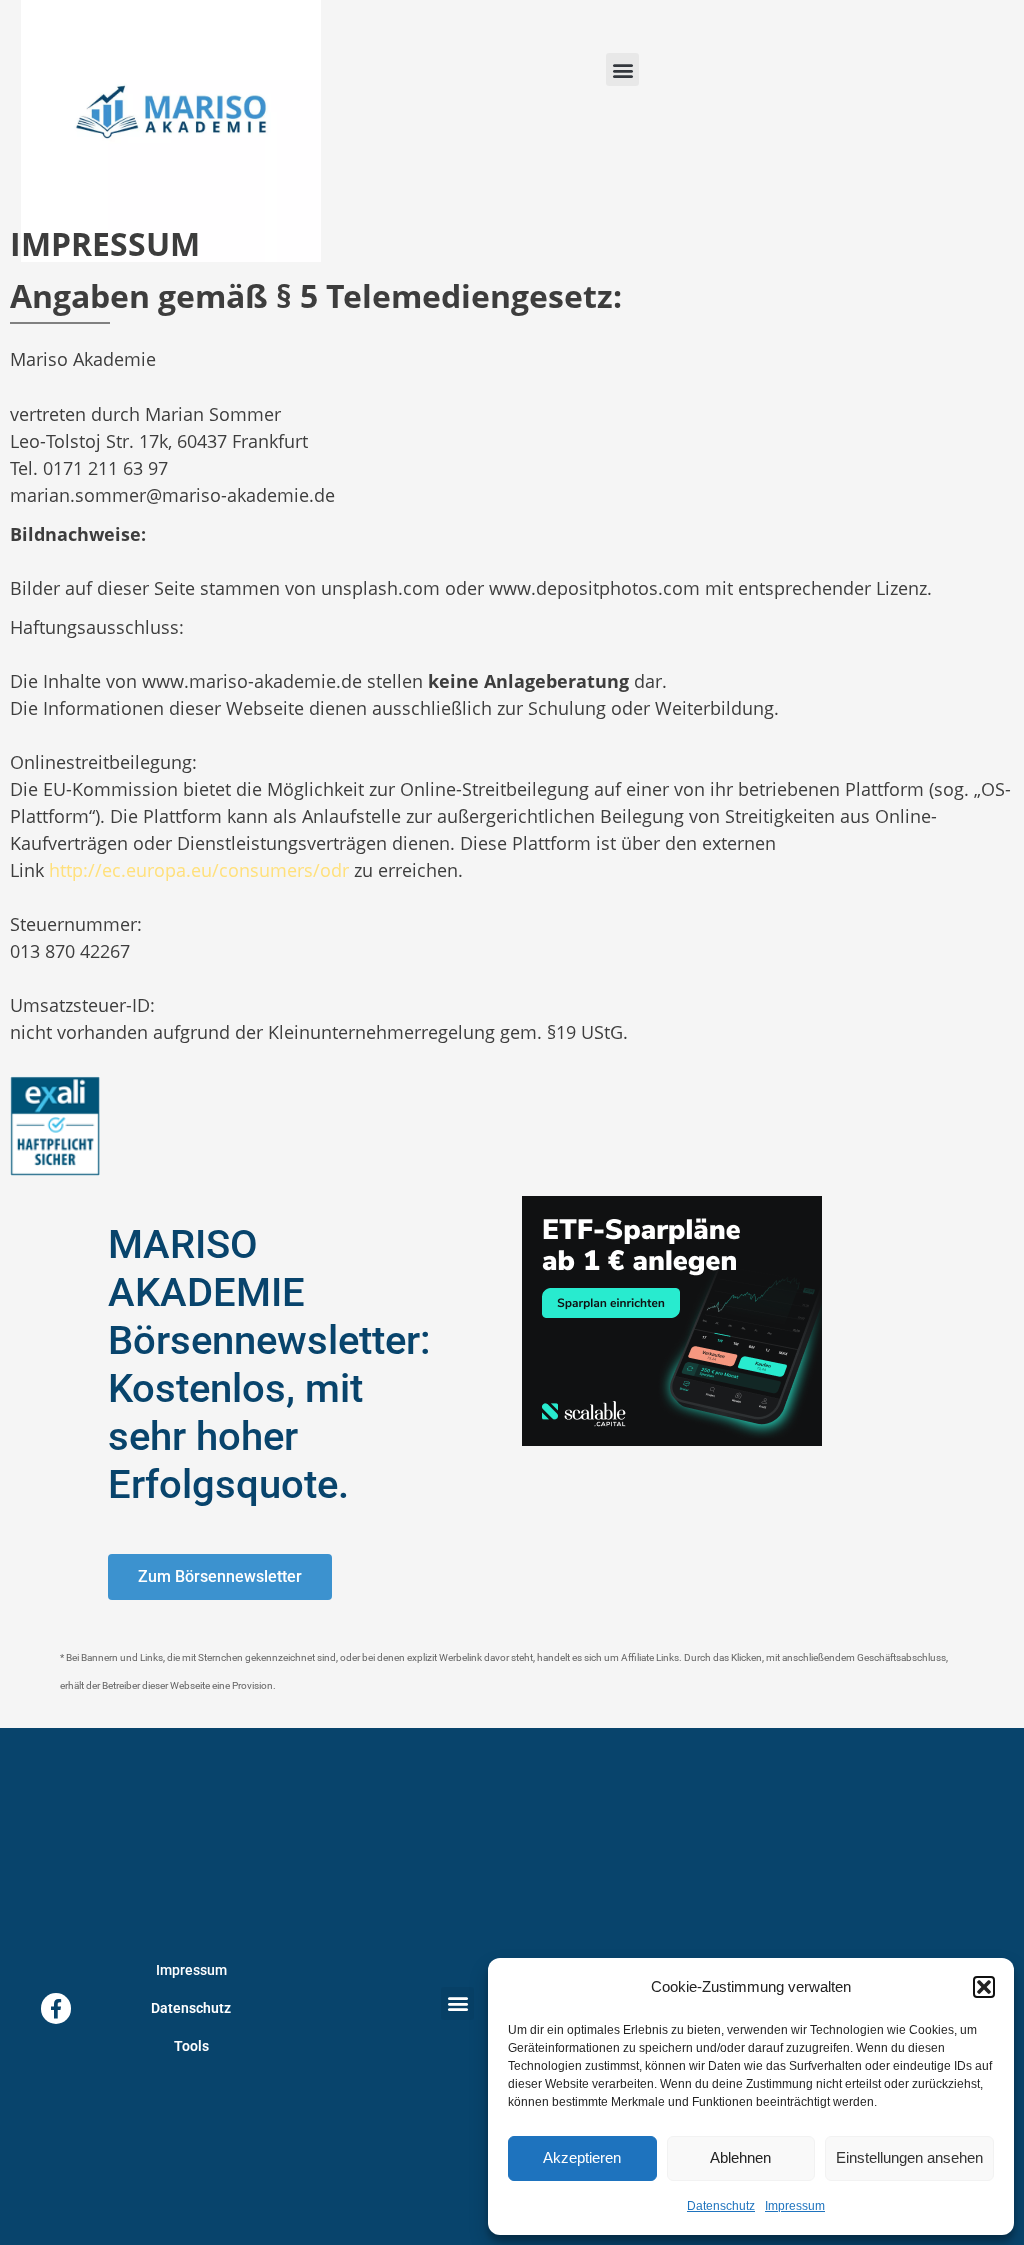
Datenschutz (721, 2206)
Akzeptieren (582, 2157)
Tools (191, 2046)
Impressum (795, 2206)
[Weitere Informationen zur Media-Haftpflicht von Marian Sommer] (55, 1125)
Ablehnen (740, 2157)
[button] (984, 1987)
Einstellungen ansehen (909, 2157)
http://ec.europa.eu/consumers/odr (199, 870)
